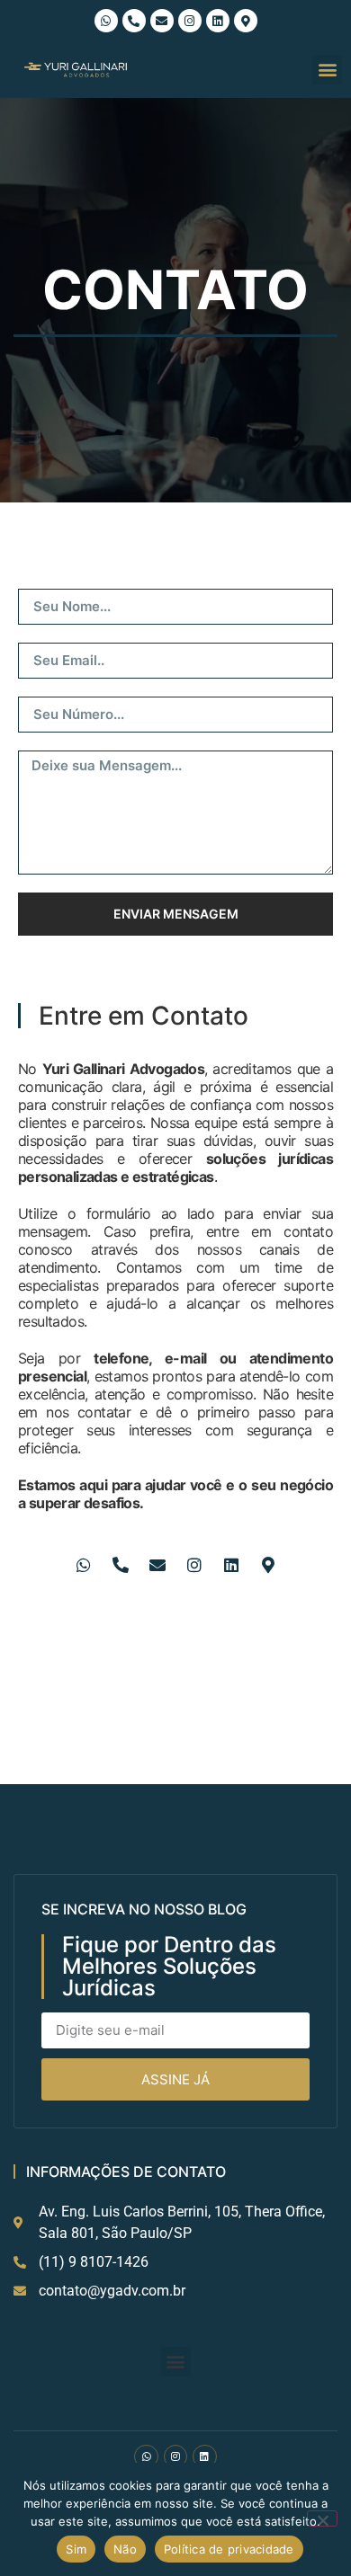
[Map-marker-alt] (246, 21)
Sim (76, 2549)
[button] (327, 70)
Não (125, 2549)
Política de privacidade (229, 2549)
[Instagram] (190, 21)
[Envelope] (162, 21)
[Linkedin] (218, 21)
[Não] (322, 2518)
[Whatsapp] (106, 21)
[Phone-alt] (134, 21)
